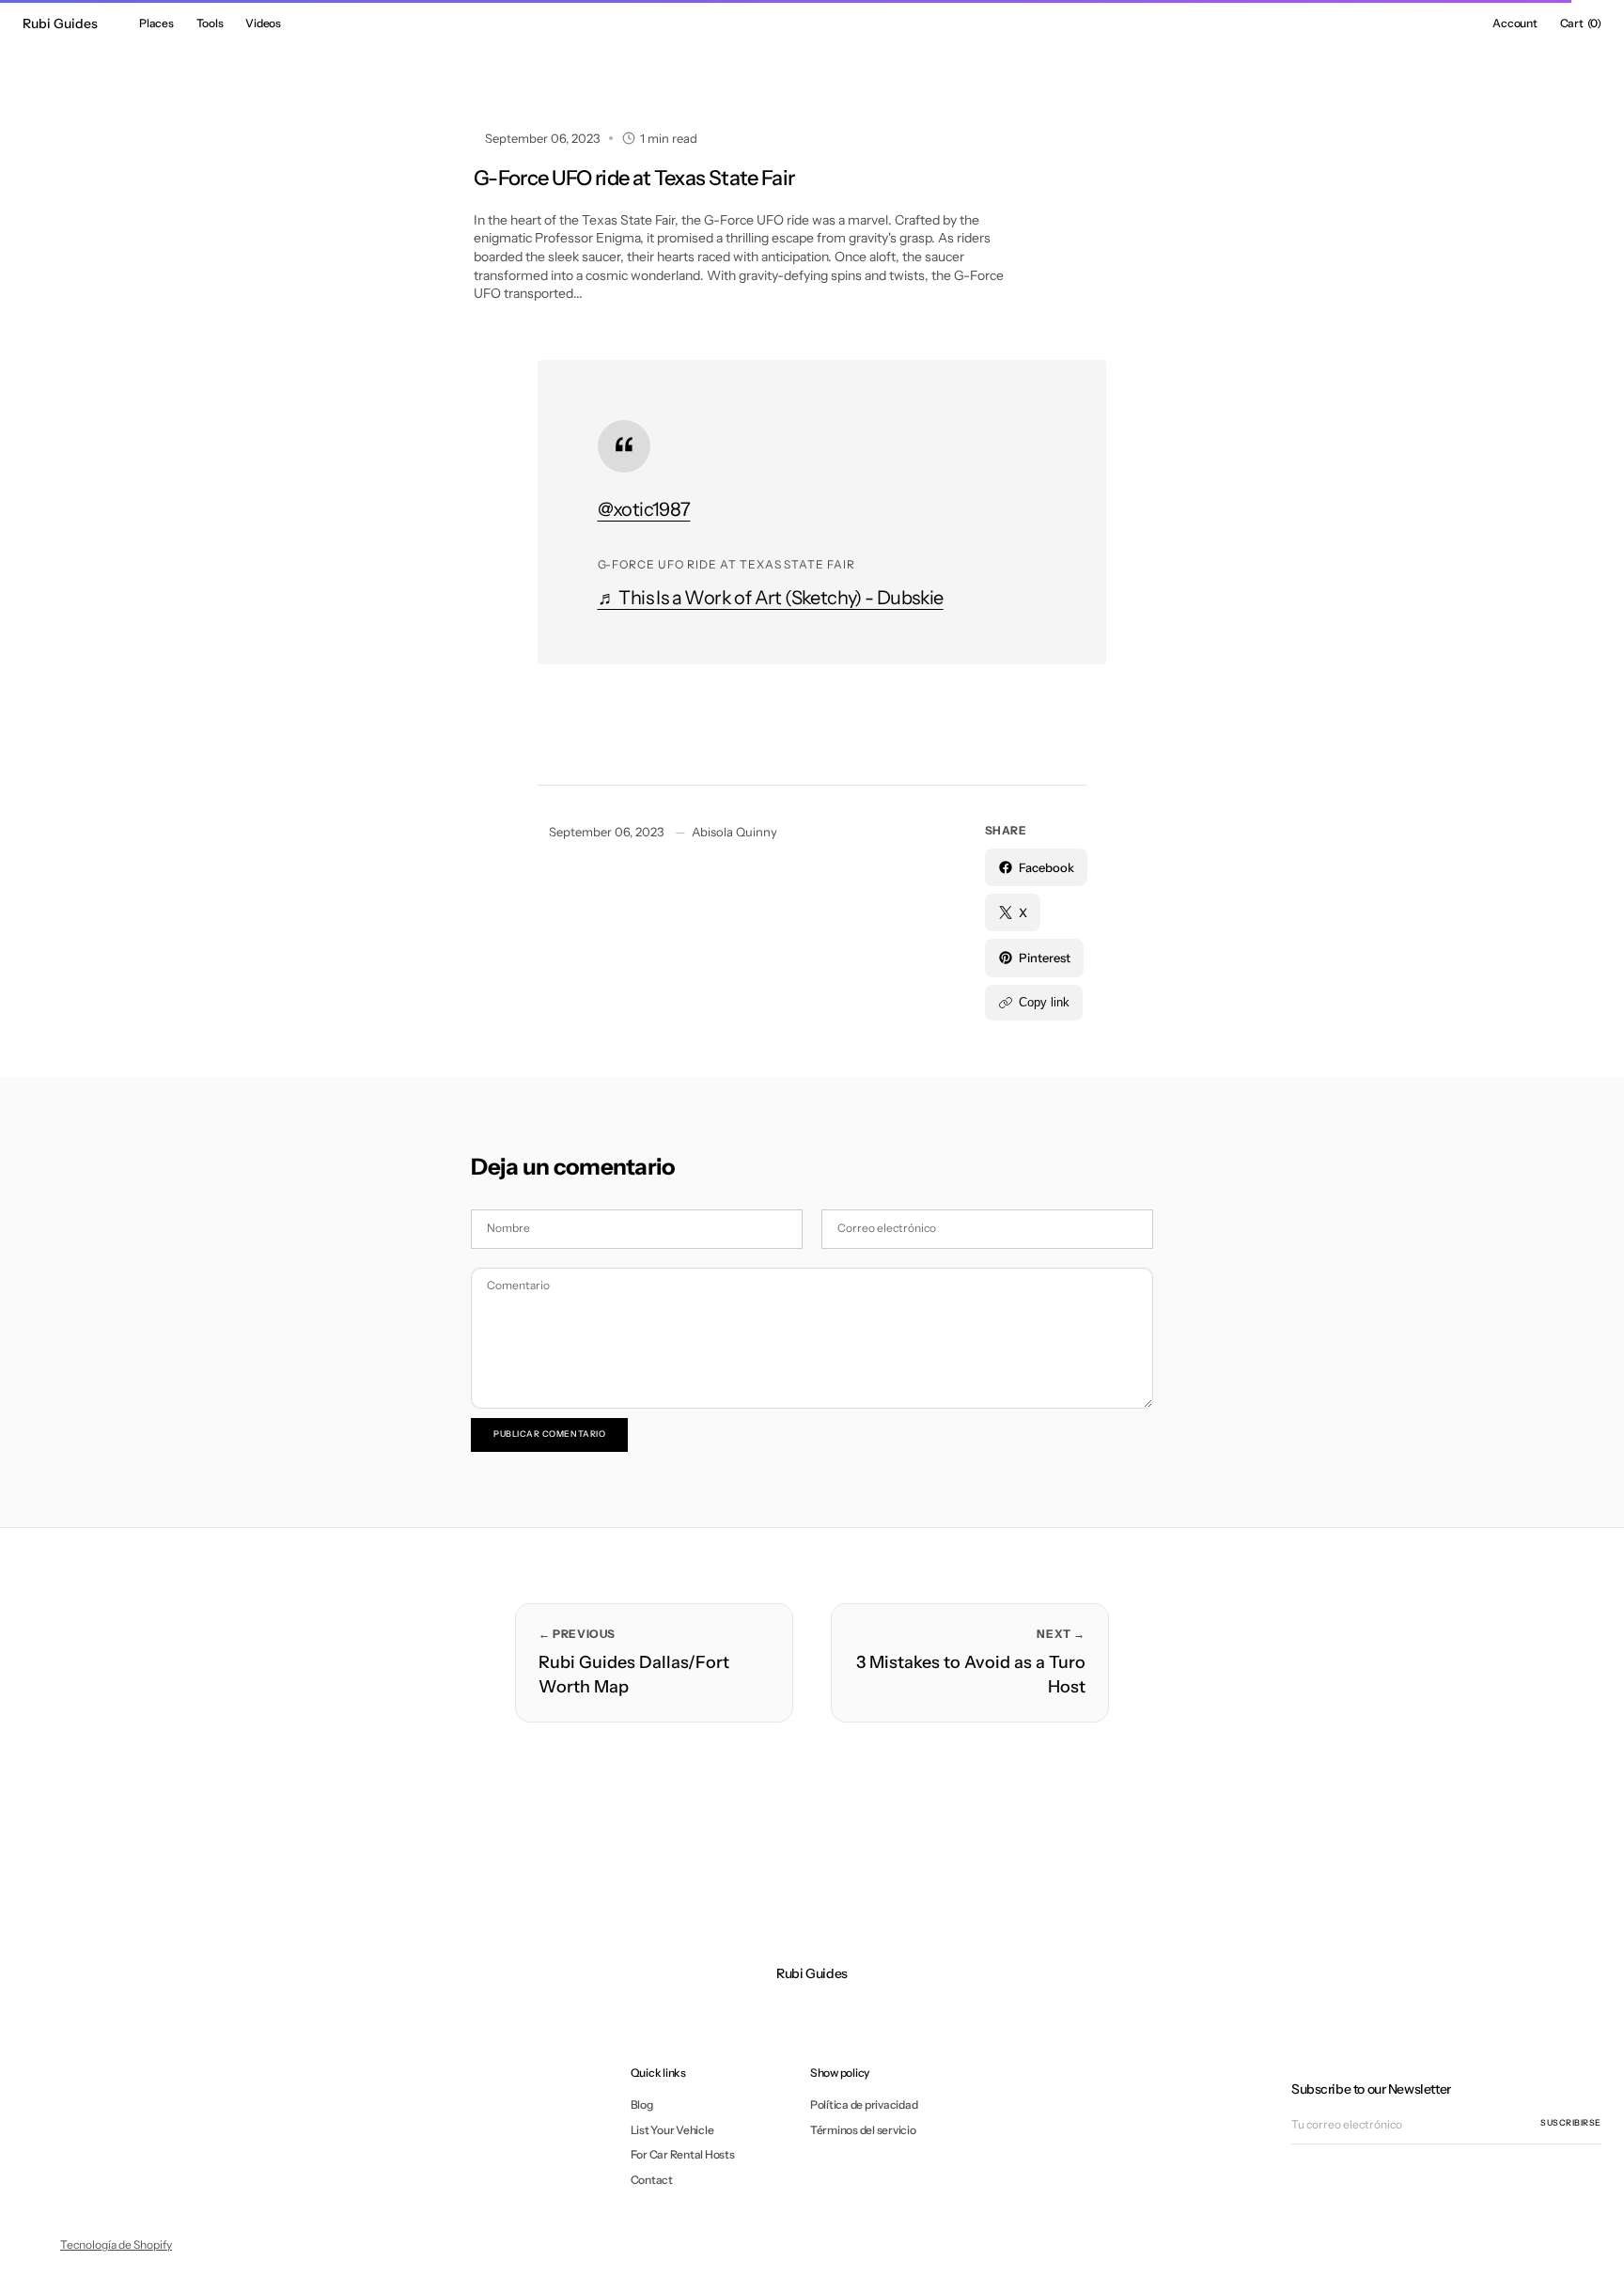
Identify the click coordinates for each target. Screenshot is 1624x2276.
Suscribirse (1571, 2122)
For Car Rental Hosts (683, 2154)
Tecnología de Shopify (116, 2245)
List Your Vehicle (672, 2130)
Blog (642, 2105)
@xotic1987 (644, 509)
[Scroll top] (1596, 2248)
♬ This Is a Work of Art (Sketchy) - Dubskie (771, 598)
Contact (652, 2180)
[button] (1515, 23)
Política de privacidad (864, 2105)
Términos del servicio (863, 2130)
